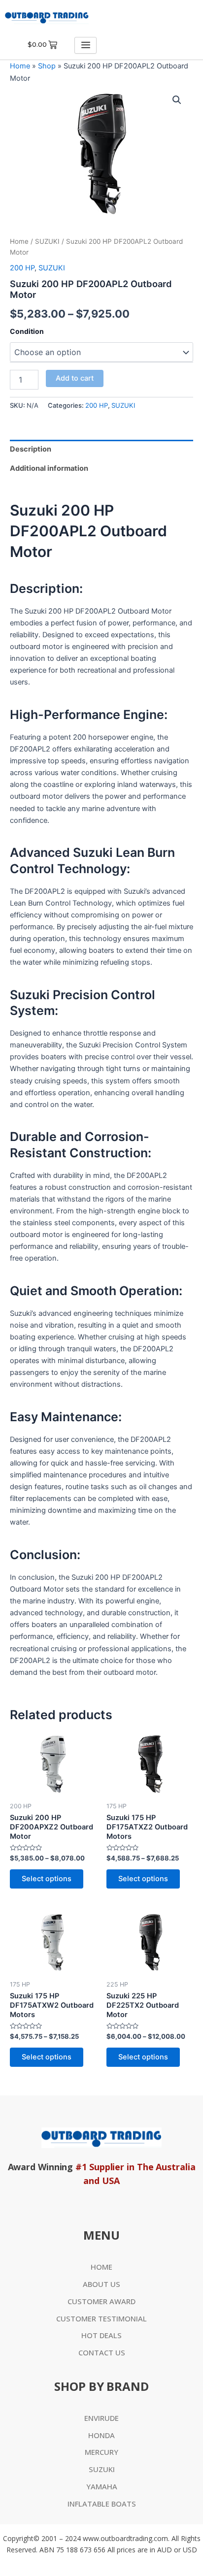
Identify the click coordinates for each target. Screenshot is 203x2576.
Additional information (49, 468)
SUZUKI (47, 241)
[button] (177, 100)
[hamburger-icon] (85, 45)
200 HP (22, 268)
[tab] (101, 449)
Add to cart (75, 378)
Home (20, 66)
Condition (27, 331)
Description (31, 449)
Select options (47, 1879)
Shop (47, 66)
